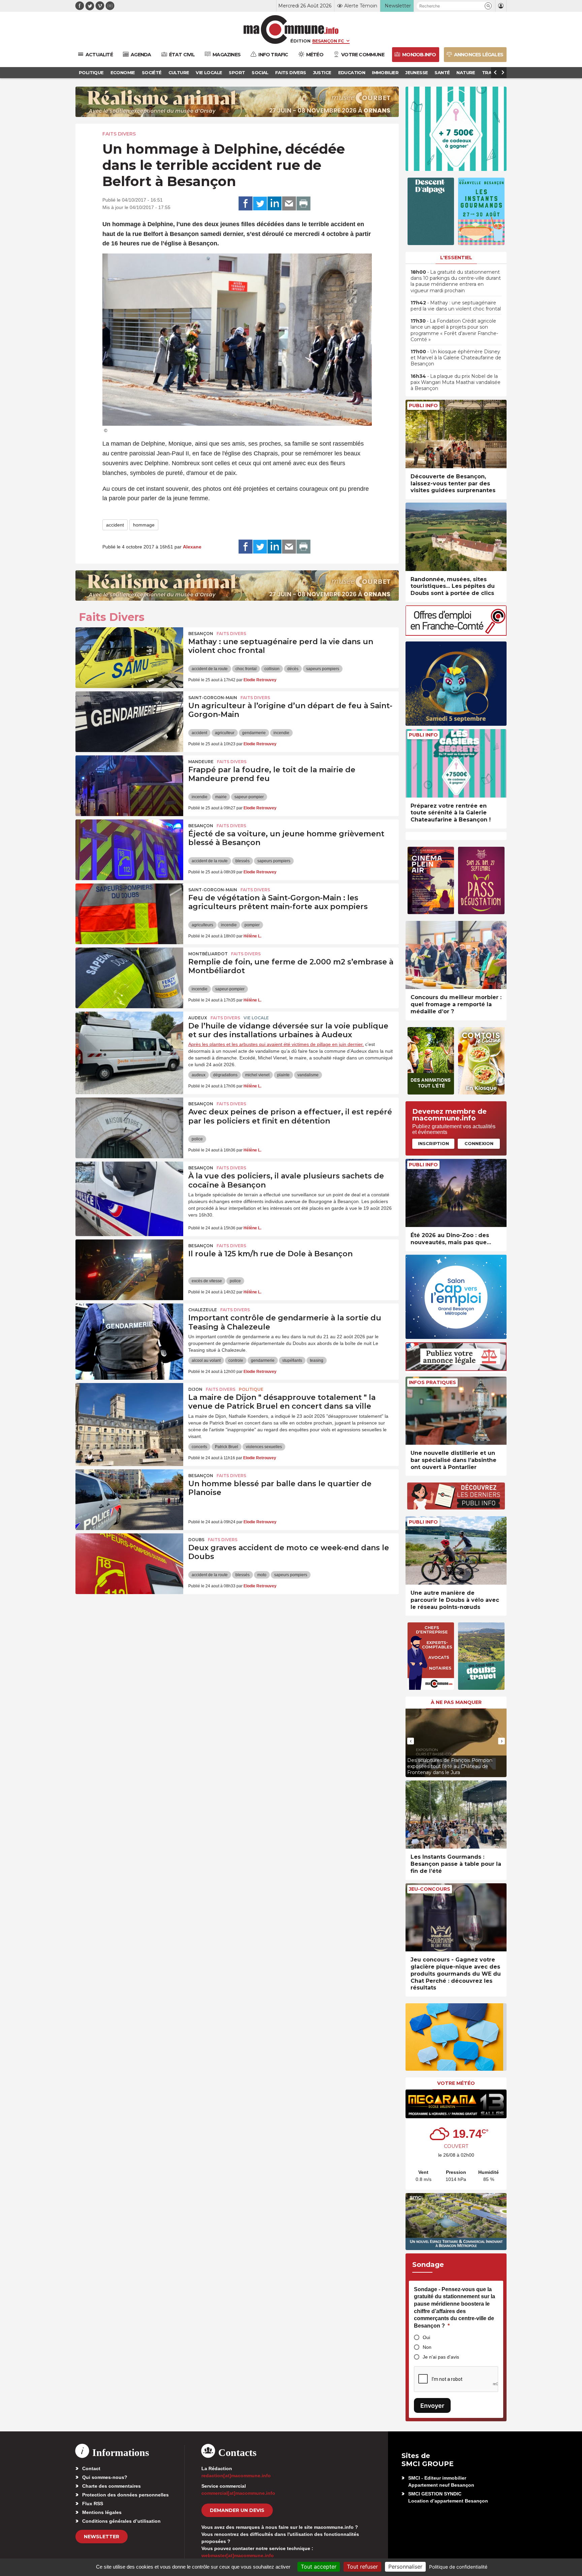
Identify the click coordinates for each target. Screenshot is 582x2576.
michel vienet (257, 1075)
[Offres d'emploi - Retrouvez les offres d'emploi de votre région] (456, 634)
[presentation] (411, 1741)
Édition (300, 41)
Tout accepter (319, 2567)
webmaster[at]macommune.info (238, 2555)
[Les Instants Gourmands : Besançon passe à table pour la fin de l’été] (456, 1815)
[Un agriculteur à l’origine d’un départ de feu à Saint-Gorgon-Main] (129, 722)
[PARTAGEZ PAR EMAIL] (289, 204)
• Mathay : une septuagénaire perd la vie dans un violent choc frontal (456, 306)
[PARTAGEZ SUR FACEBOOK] (246, 204)
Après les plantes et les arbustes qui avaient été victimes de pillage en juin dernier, (276, 1044)
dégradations (225, 1075)
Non (427, 2347)
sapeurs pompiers (323, 669)
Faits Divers (119, 134)
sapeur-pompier (249, 797)
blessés (243, 861)
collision (272, 669)
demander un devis (237, 2510)
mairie (221, 797)
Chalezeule (203, 1310)
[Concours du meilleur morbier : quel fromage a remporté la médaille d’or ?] (456, 955)
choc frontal (246, 669)
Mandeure (201, 762)
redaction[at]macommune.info (236, 2476)
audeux (199, 1075)
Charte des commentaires (111, 2486)
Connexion (479, 1143)
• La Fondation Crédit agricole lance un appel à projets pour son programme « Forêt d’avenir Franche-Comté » (454, 330)
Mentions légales (102, 2512)
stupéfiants (292, 1360)
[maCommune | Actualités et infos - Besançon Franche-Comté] (291, 29)
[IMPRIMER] (303, 204)
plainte (283, 1075)
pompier (252, 925)
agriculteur (225, 733)
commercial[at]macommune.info (238, 2493)
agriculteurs (202, 925)
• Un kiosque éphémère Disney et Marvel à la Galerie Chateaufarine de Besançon (456, 358)
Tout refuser (362, 2567)
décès (293, 669)
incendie (281, 733)
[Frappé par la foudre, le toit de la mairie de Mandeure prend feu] (129, 786)
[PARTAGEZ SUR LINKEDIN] (274, 204)
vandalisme (308, 1075)
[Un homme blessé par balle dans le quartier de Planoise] (129, 1500)
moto (262, 1575)
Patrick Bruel (227, 1447)
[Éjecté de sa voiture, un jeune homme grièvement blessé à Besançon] (129, 850)
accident (115, 525)
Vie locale (256, 1018)
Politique (251, 1389)
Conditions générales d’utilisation (121, 2521)
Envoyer (432, 2406)
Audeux (198, 1018)
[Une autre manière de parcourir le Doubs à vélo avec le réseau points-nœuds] (456, 1550)
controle (236, 1360)
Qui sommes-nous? (105, 2477)
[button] (488, 6)
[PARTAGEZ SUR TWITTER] (260, 204)
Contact (91, 2468)
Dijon (195, 1389)
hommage (144, 525)
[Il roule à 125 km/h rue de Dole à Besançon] (129, 1270)
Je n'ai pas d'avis (441, 2357)
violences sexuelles (264, 1447)
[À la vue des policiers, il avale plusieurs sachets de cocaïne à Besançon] (129, 1192)
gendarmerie (254, 733)
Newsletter (102, 2537)
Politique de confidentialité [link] (458, 2567)
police (197, 1139)
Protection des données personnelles (125, 2495)
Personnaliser (405, 2567)
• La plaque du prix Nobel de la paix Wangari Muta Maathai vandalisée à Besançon (456, 382)
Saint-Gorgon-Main (213, 698)
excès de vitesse (207, 1281)
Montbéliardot (208, 954)
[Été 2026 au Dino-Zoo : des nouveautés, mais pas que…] (456, 1193)
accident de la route (210, 669)
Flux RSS (93, 2504)
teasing (317, 1360)
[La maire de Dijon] (129, 1413)
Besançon (201, 634)
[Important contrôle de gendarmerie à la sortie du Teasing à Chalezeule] (129, 1334)
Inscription (433, 1143)
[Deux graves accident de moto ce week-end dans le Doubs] (129, 1564)
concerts (199, 1447)
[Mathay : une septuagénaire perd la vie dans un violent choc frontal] (129, 658)
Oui (426, 2337)
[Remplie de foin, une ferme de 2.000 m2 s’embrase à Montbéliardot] (129, 978)
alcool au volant (206, 1360)
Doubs (196, 1540)
